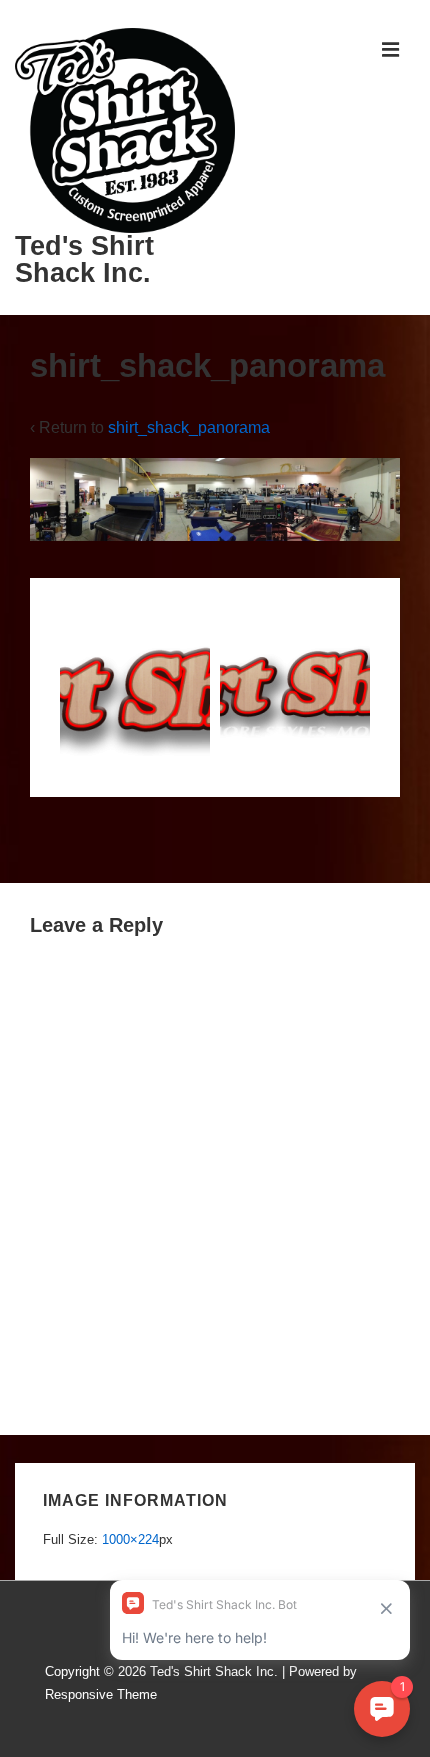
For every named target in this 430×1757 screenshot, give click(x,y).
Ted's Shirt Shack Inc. (84, 259)
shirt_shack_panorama (189, 427)
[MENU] (391, 49)
